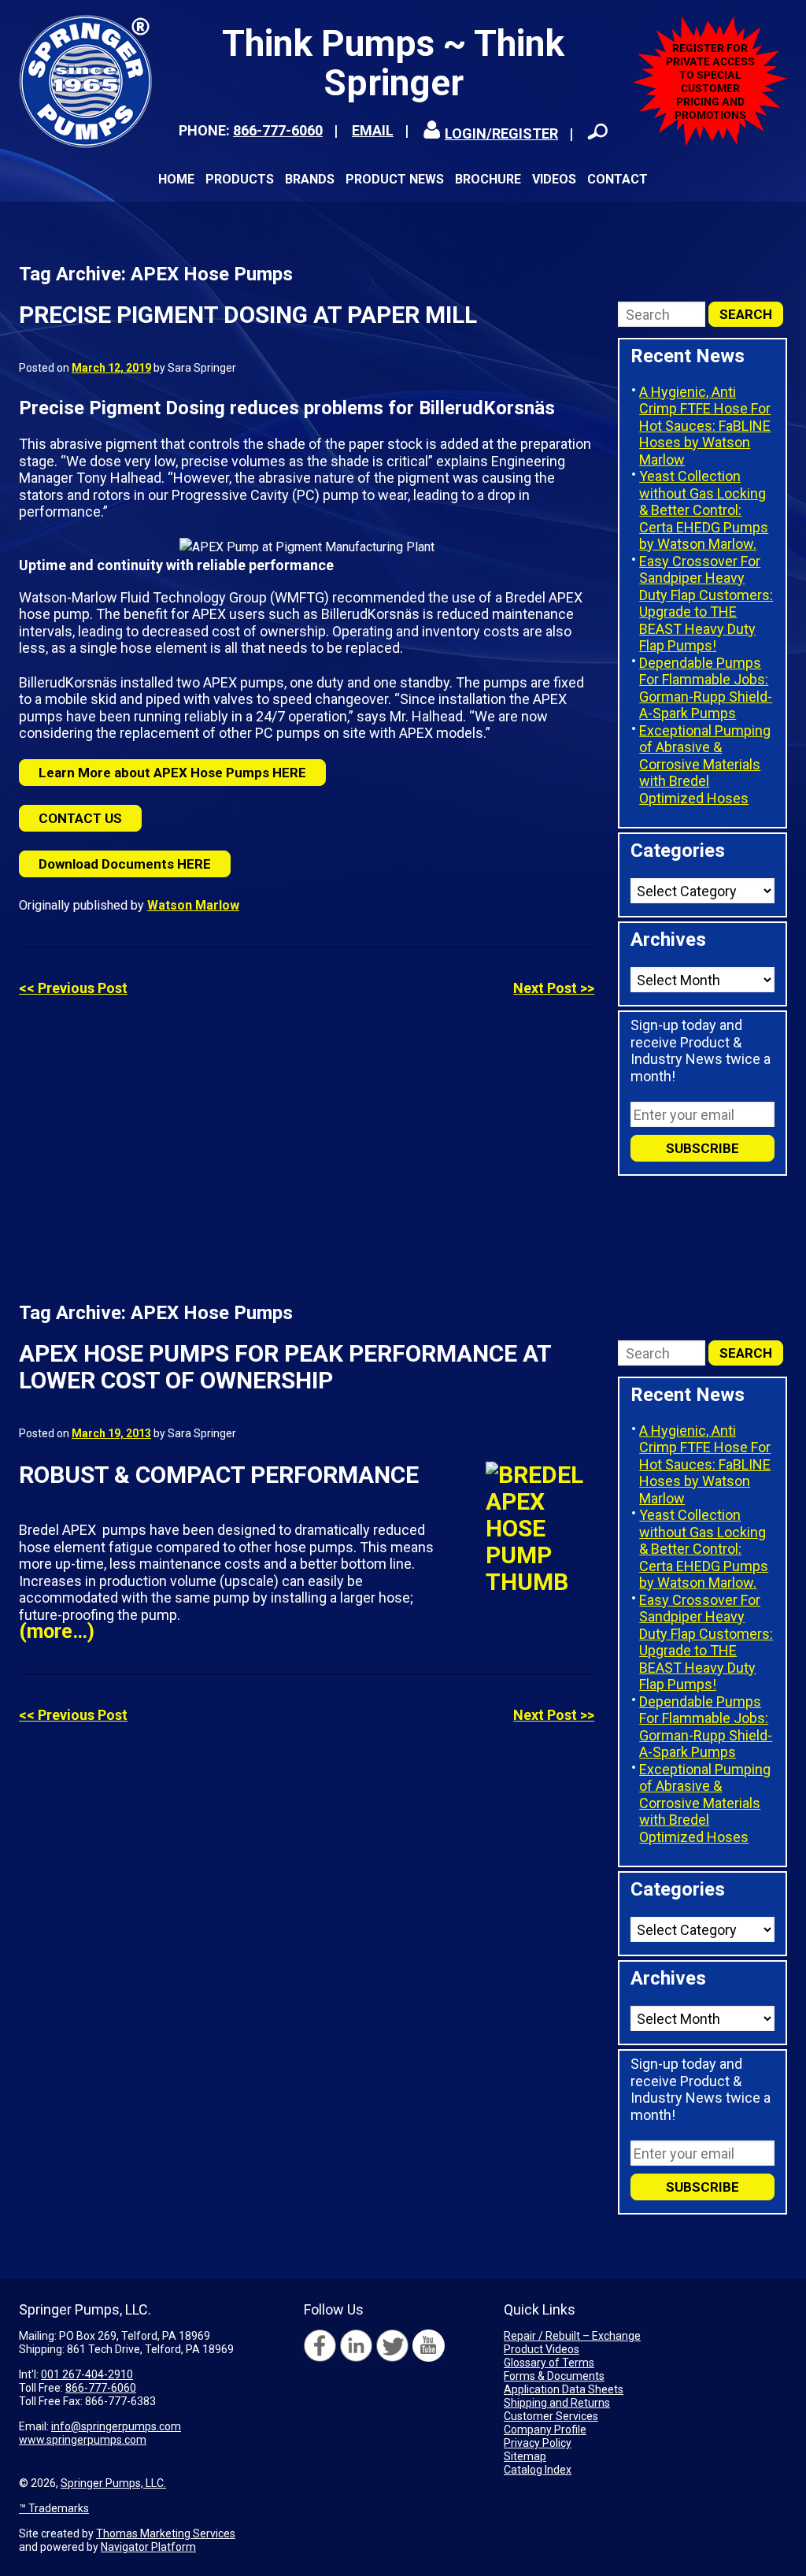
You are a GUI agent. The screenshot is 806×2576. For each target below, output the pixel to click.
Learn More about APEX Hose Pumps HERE (172, 773)
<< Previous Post (73, 988)
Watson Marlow (193, 905)
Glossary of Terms (549, 2363)
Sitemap (525, 2456)
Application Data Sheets (564, 2389)
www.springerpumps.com (83, 2440)
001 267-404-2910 (87, 2374)
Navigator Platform (148, 2547)
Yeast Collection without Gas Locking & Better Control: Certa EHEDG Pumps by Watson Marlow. (704, 510)
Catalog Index (538, 2470)
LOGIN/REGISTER (501, 133)
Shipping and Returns (557, 2403)
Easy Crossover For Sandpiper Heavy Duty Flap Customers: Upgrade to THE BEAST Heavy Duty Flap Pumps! (706, 604)
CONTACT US (80, 818)
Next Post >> (554, 988)
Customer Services (551, 2416)
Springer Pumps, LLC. (113, 2483)
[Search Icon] (597, 132)
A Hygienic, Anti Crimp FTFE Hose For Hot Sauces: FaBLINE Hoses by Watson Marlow (705, 426)
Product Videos (542, 2349)
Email (373, 130)
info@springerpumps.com (116, 2426)
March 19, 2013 (111, 1433)
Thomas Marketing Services (166, 2533)
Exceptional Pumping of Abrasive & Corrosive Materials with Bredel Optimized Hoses (705, 764)
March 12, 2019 (111, 368)
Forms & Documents (554, 2376)
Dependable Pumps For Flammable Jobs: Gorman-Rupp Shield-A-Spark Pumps (706, 688)
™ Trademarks (54, 2508)
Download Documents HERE (125, 864)
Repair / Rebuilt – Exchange (572, 2336)
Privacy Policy (538, 2443)
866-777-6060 (278, 130)
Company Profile (545, 2430)
